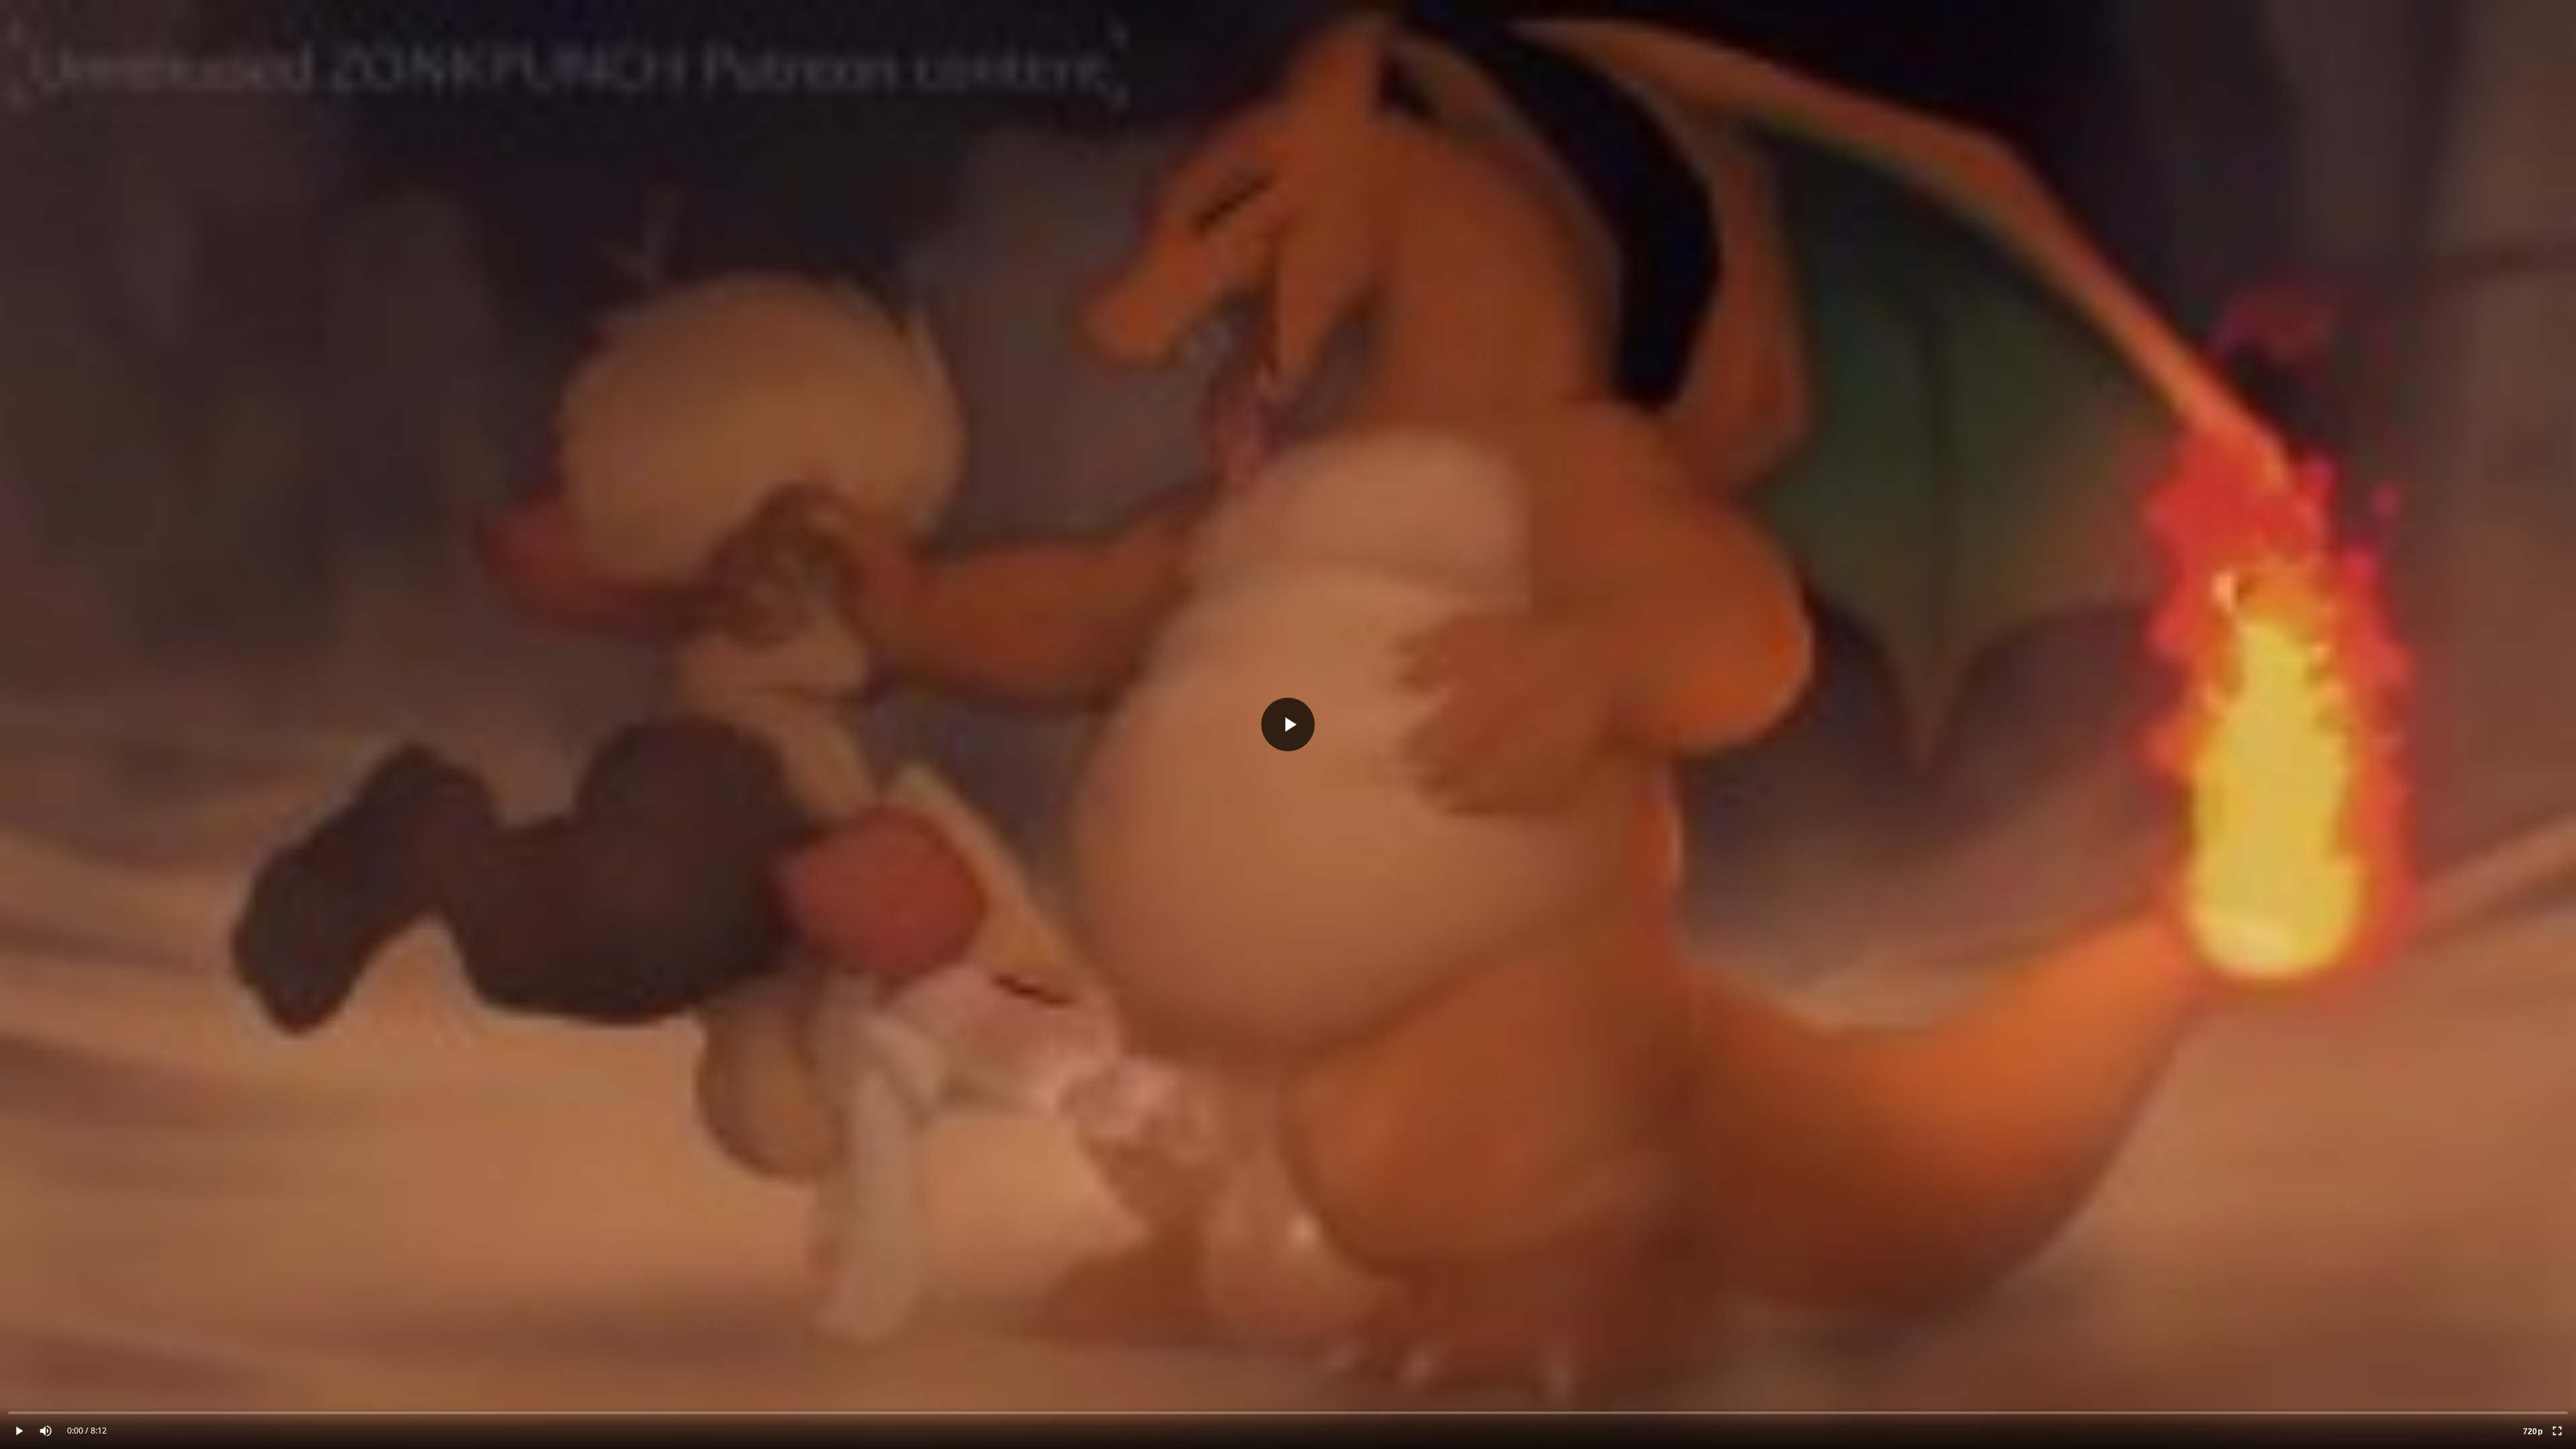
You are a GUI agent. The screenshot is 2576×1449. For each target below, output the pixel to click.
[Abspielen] (1288, 724)
